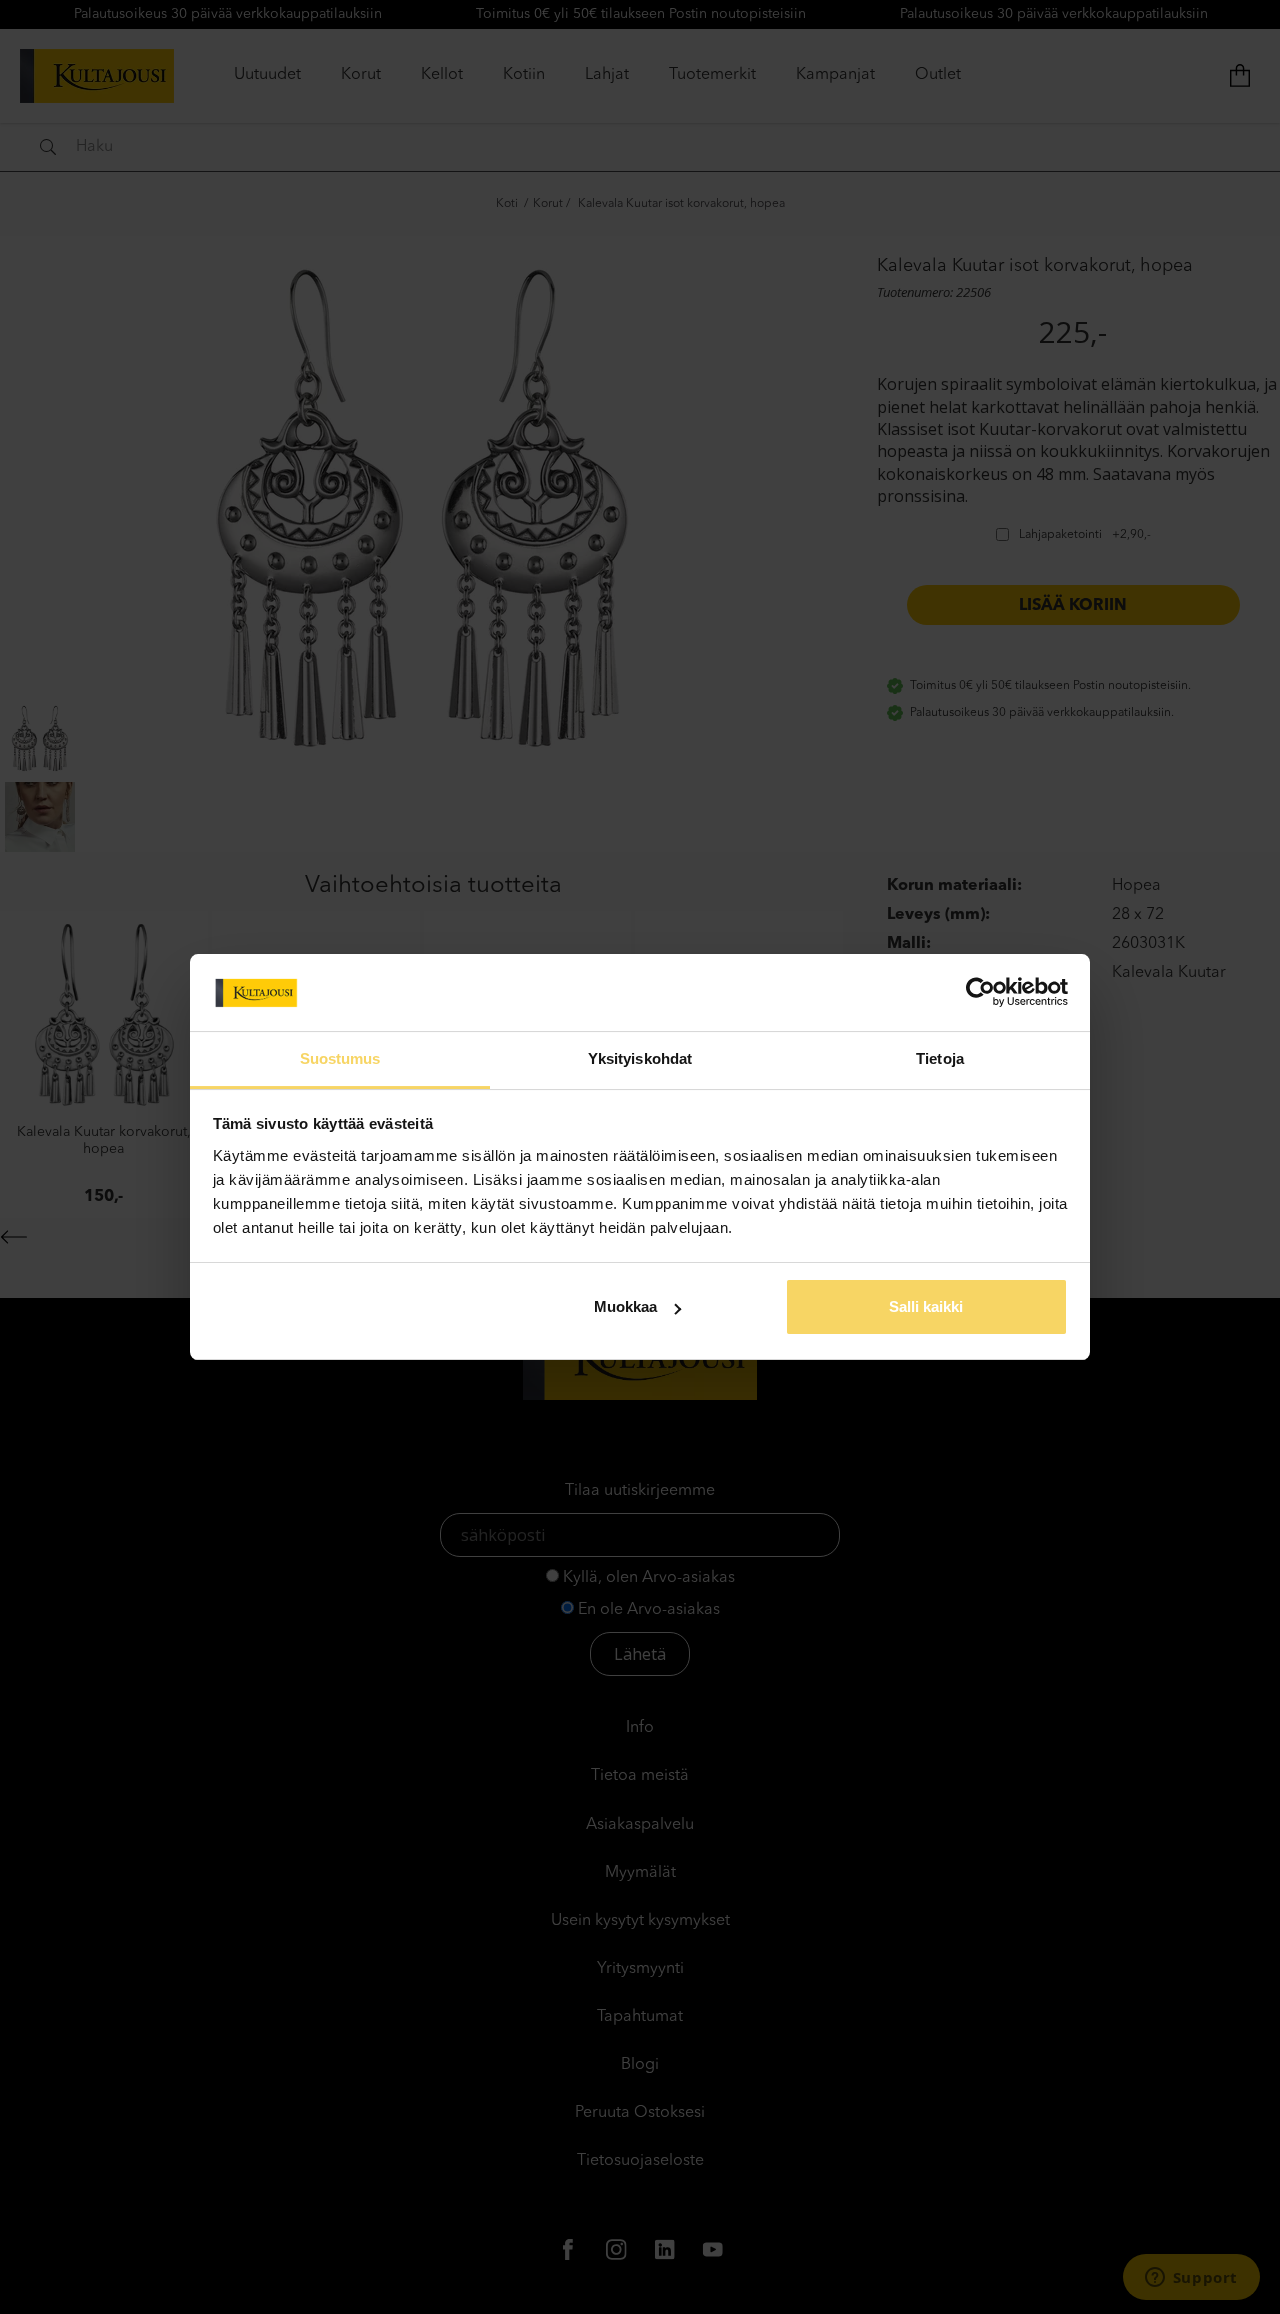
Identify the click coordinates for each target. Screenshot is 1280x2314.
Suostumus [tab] (340, 1058)
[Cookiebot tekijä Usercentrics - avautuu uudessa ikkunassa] (980, 992)
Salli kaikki (926, 1306)
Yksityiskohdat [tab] (640, 1058)
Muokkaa (625, 1306)
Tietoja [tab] (940, 1058)
